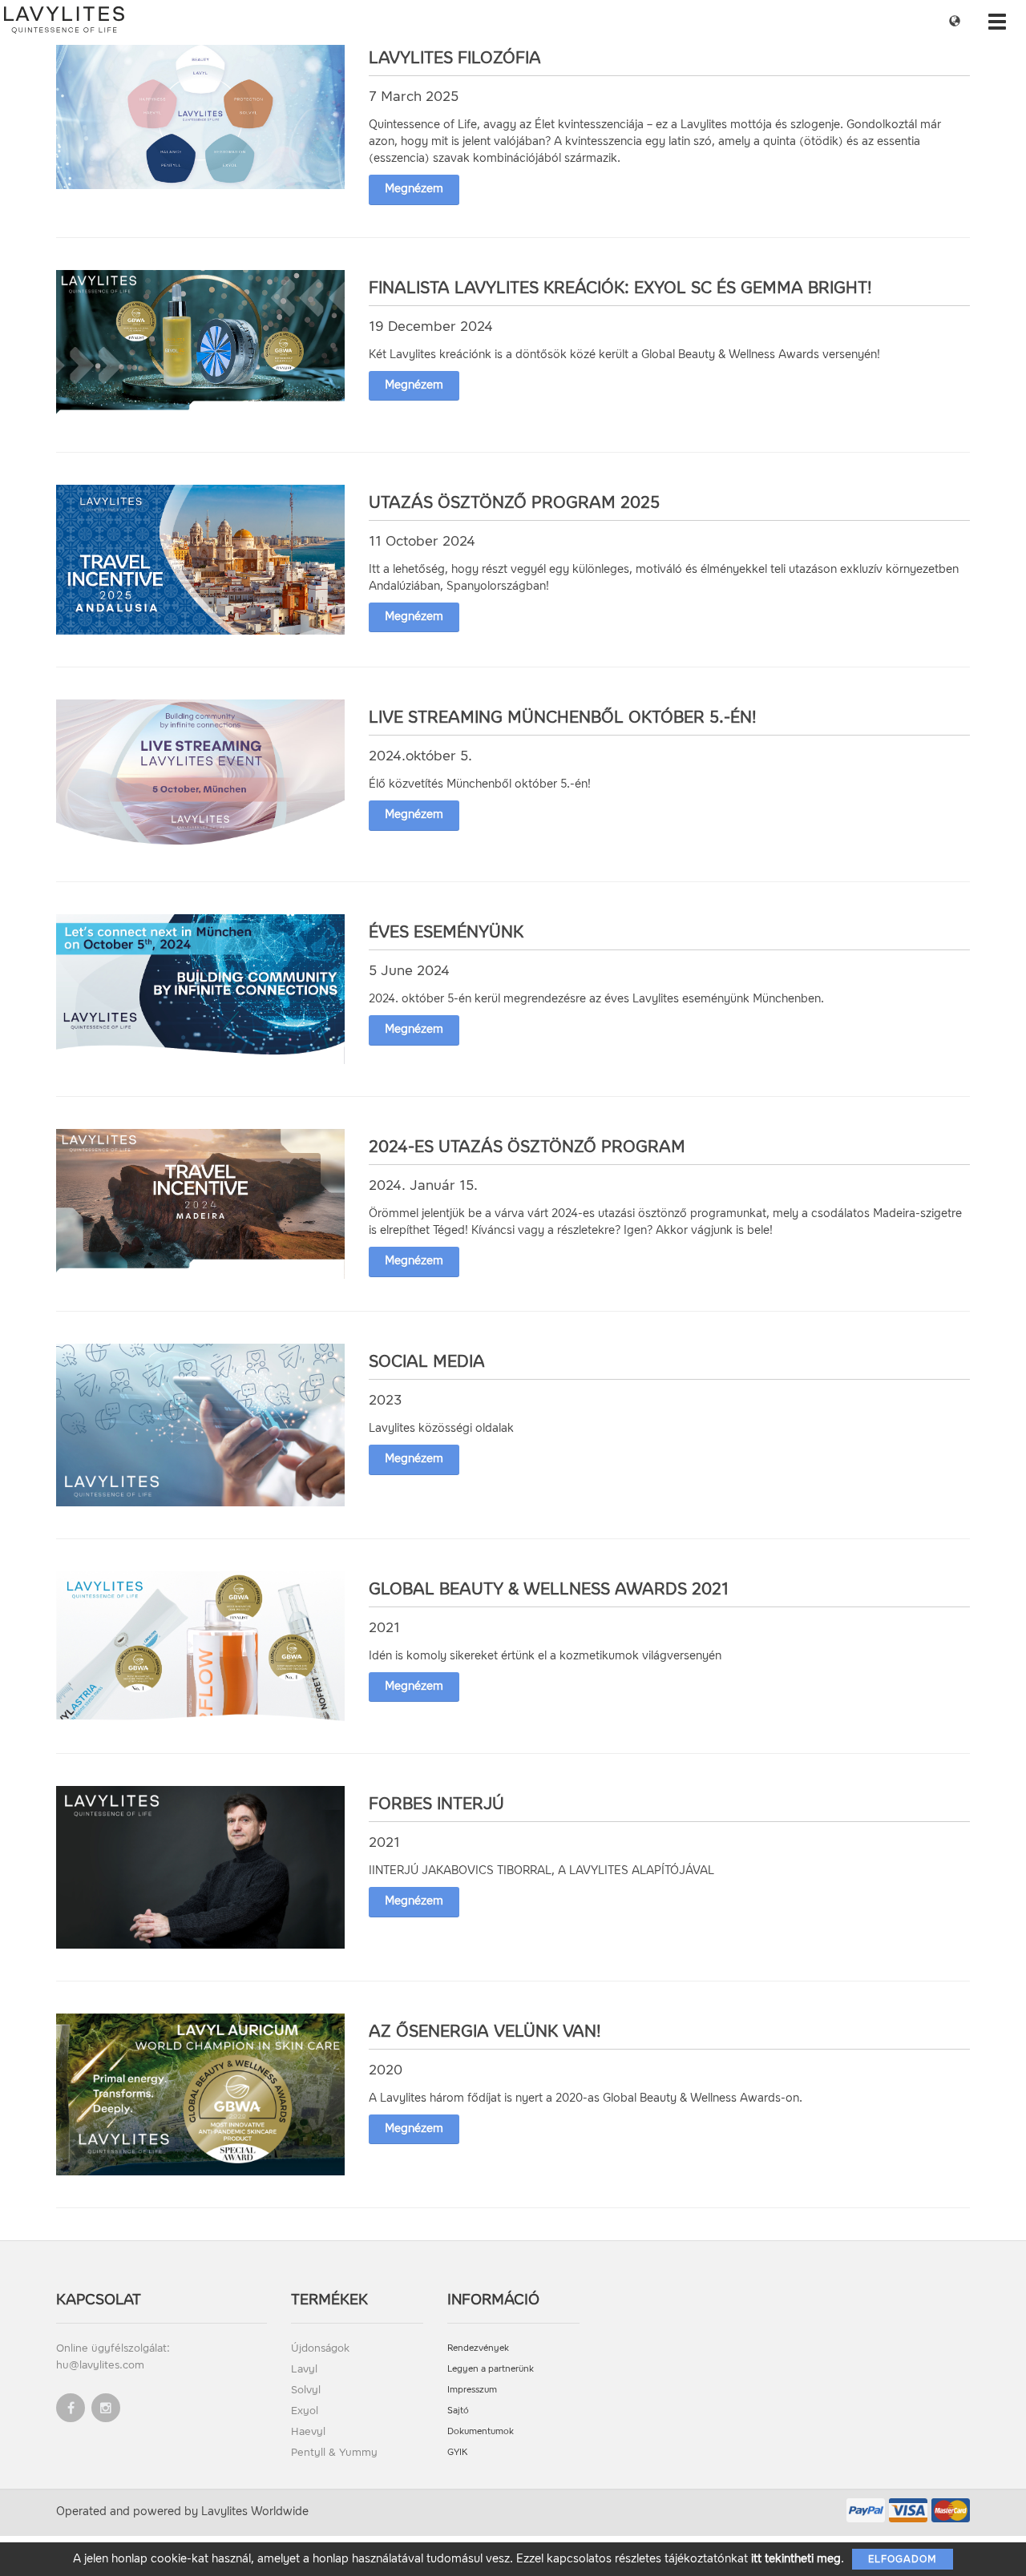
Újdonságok (320, 2348)
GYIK (457, 2452)
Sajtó (458, 2411)
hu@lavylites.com (100, 2365)
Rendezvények (478, 2348)
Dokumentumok (481, 2431)
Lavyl (304, 2369)
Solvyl (306, 2390)
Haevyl (308, 2431)
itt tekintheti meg (796, 2559)
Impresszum (472, 2390)
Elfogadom (903, 2559)
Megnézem (414, 189)
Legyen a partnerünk (491, 2369)
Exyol (305, 2411)
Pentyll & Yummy (334, 2452)
